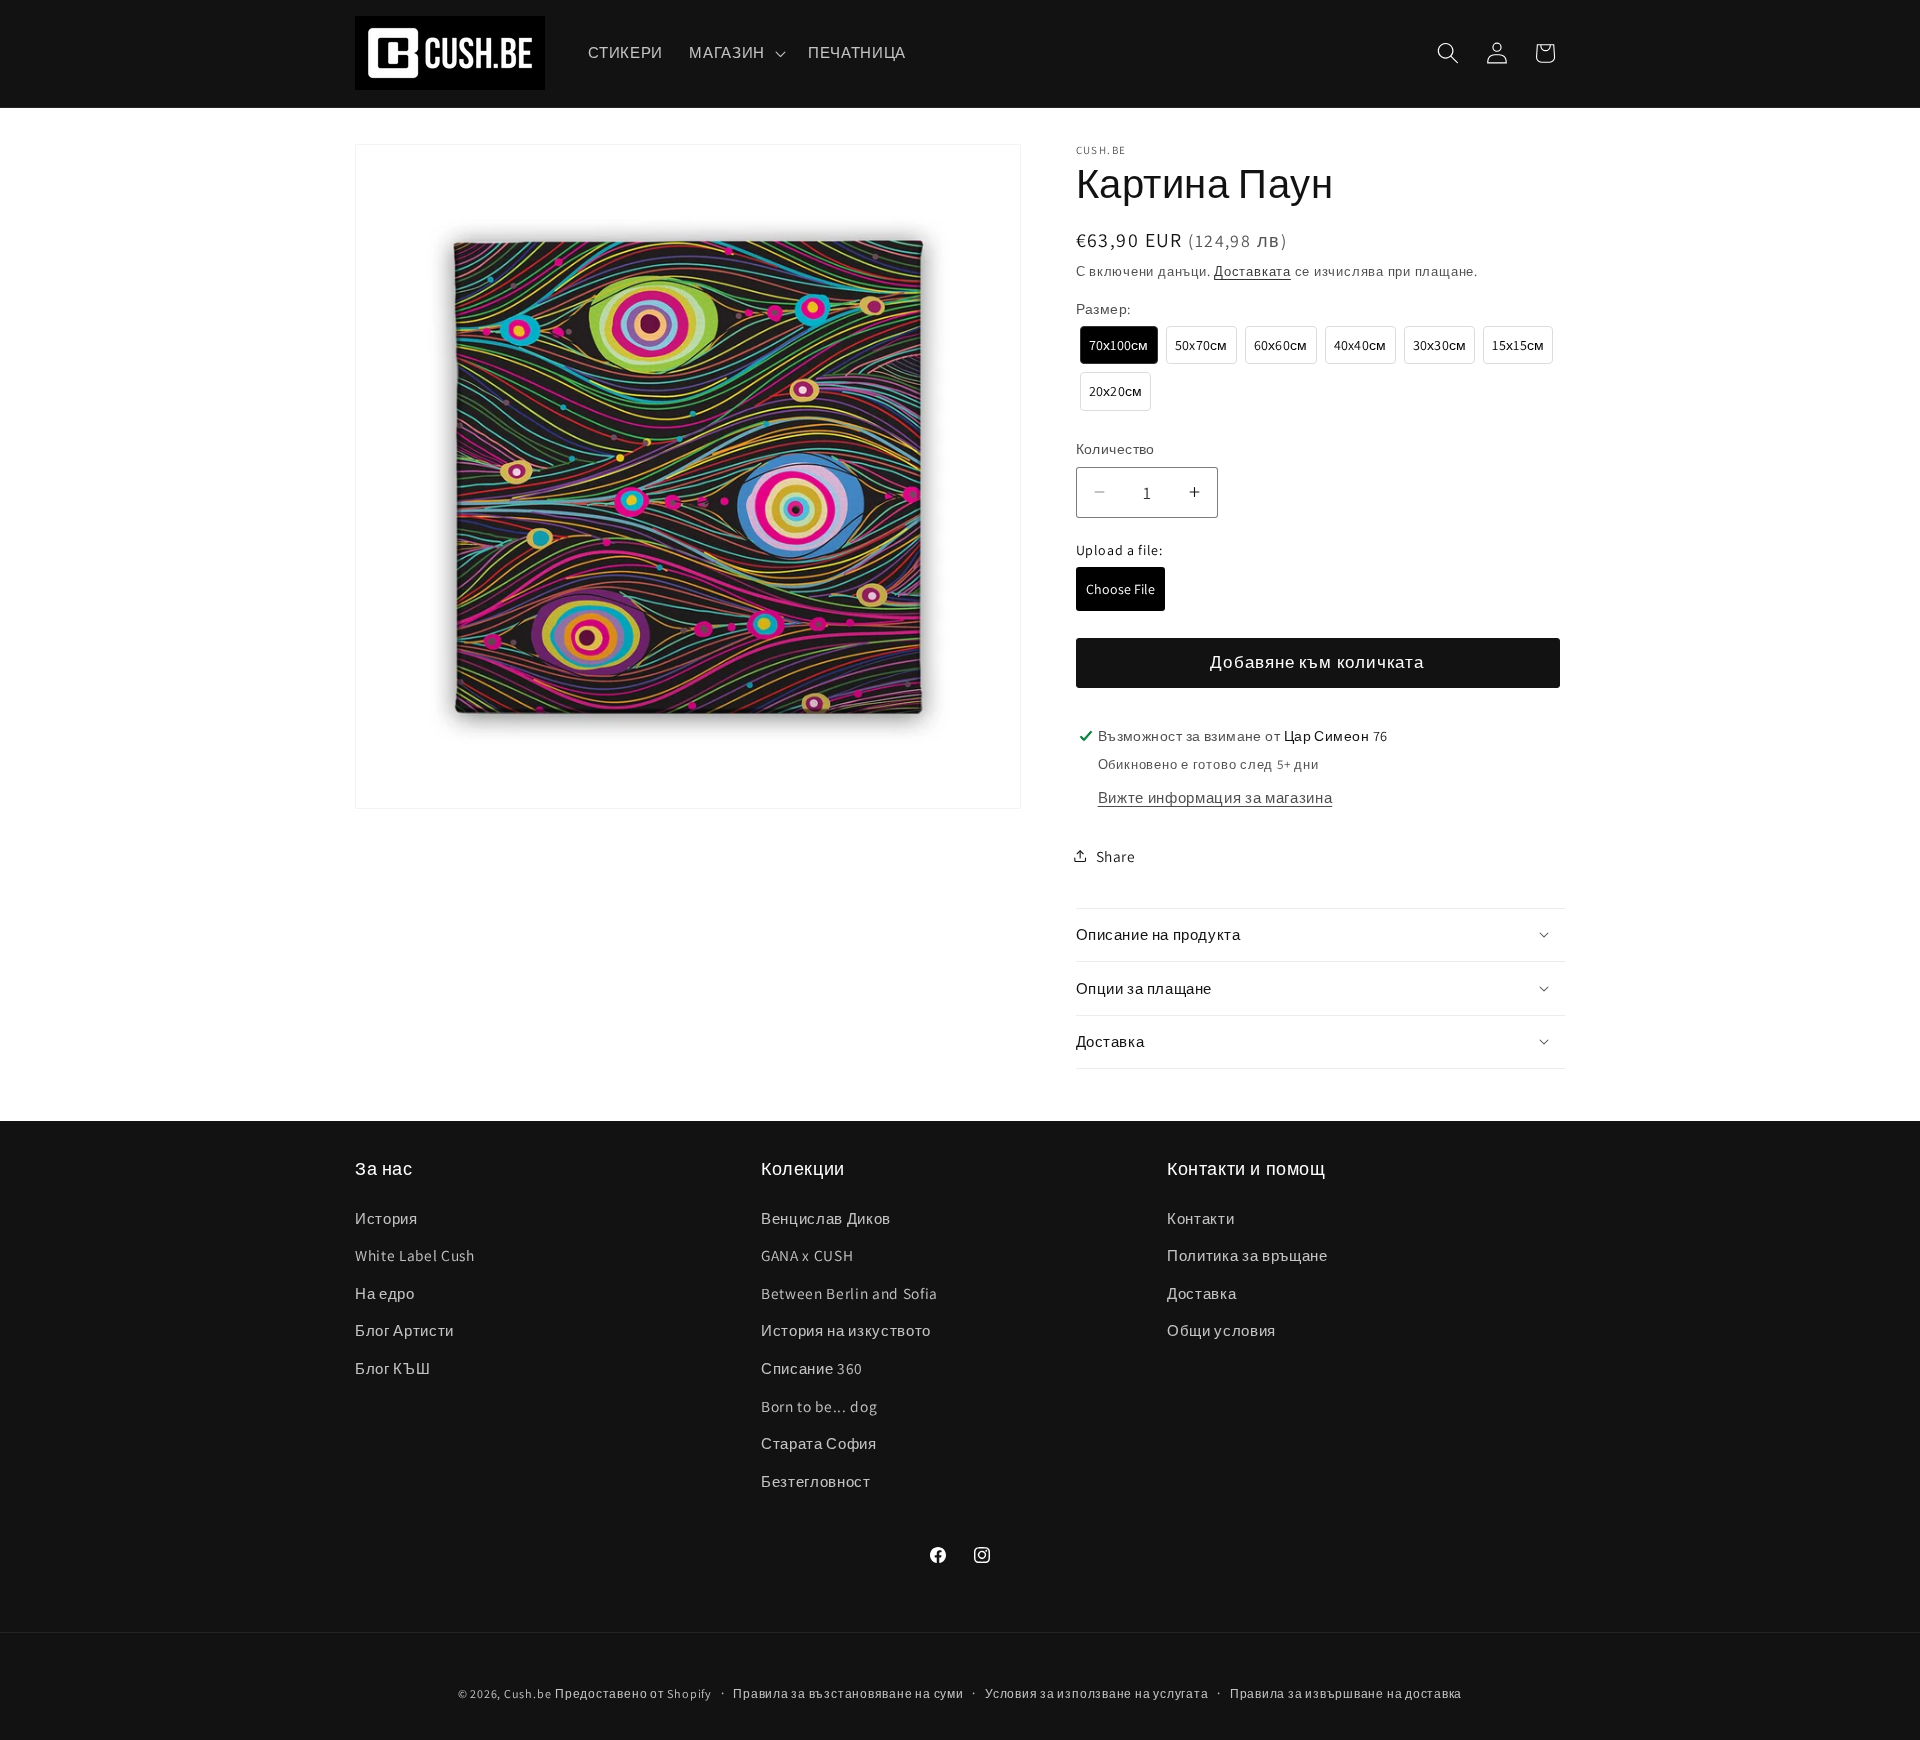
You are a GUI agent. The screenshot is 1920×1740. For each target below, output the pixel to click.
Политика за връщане (1247, 1255)
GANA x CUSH (807, 1255)
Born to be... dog (819, 1406)
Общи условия (1221, 1331)
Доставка (1201, 1293)
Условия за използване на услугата (1096, 1693)
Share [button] (1116, 855)
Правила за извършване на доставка (1346, 1693)
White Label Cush (415, 1255)
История (386, 1218)
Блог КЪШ (392, 1368)
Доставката (1252, 270)
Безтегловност (816, 1481)
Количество (1115, 448)
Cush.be (527, 1693)
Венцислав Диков (826, 1218)
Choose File (1120, 588)
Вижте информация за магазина (1215, 796)
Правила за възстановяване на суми (848, 1693)
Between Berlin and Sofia (849, 1293)
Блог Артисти (404, 1331)
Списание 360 (812, 1368)
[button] (735, 53)
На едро (385, 1293)
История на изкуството (846, 1331)
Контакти (1200, 1218)
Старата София (819, 1443)
